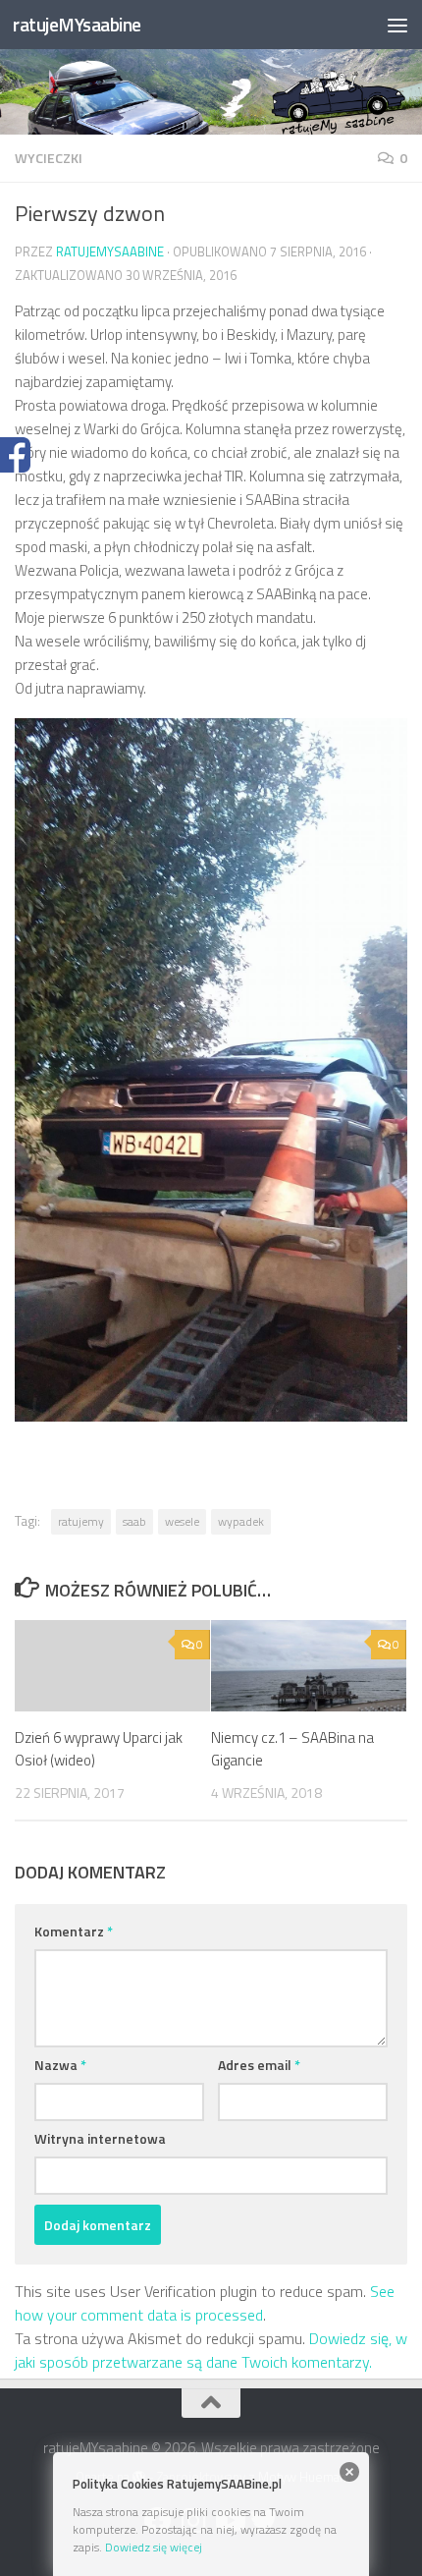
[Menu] (397, 25)
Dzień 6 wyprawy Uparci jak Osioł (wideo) (99, 1749)
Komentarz (74, 1931)
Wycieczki (49, 158)
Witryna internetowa (100, 2138)
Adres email (259, 2065)
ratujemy (81, 1521)
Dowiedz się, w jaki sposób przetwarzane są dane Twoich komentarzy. (211, 2350)
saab (134, 1521)
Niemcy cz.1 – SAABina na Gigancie (292, 1749)
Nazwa (60, 2065)
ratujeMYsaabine (77, 24)
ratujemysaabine (110, 252)
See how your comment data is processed (205, 2303)
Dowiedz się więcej (154, 2547)
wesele (182, 1521)
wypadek (241, 1521)
